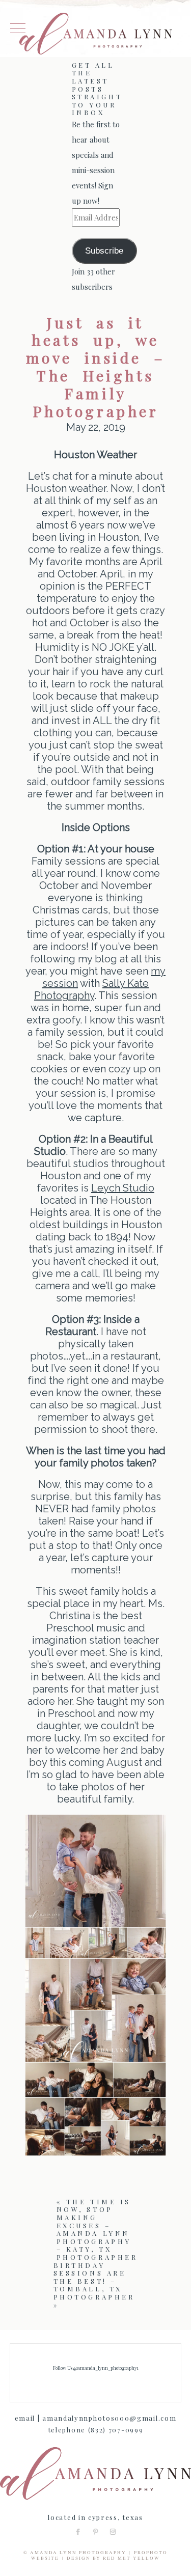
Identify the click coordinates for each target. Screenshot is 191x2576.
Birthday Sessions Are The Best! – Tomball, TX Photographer (94, 2281)
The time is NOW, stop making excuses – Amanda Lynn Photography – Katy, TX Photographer (97, 2229)
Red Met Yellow (131, 2558)
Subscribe (104, 251)
